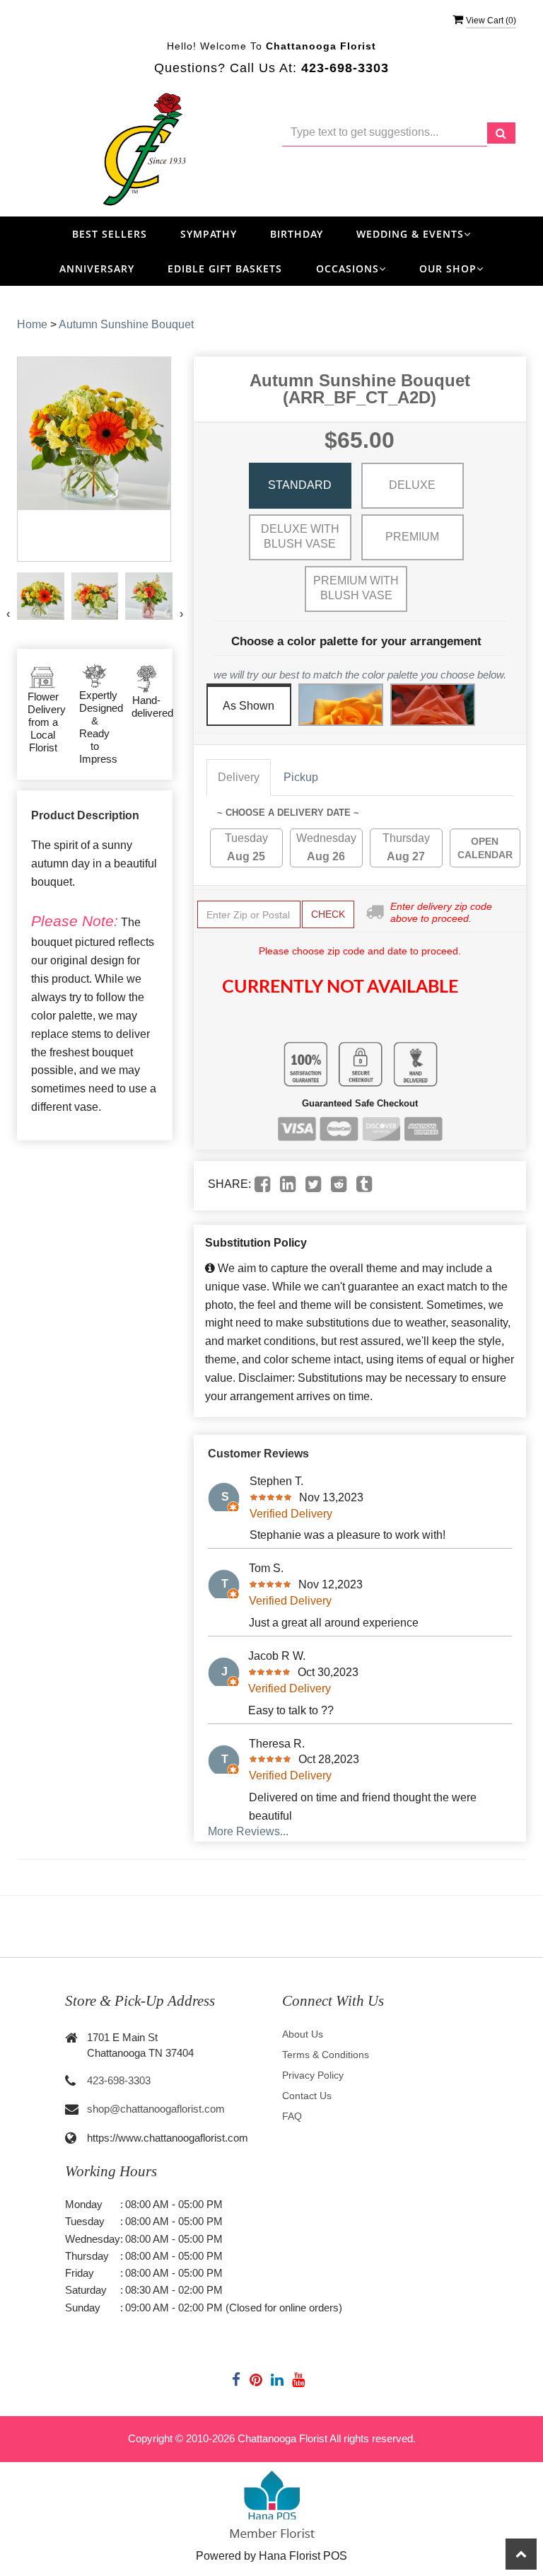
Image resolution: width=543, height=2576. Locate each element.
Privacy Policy (313, 2075)
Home (32, 324)
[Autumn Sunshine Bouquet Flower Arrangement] (41, 596)
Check (328, 914)
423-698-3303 (119, 2080)
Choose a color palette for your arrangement (356, 641)
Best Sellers (110, 234)
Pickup (301, 777)
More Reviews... (248, 1831)
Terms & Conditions (326, 2055)
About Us (303, 2034)
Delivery (239, 777)
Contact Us (307, 2096)
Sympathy (209, 234)
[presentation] (8, 614)
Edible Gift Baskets (225, 268)
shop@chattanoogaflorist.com (156, 2109)
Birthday (297, 234)
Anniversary (97, 268)
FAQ (292, 2116)
